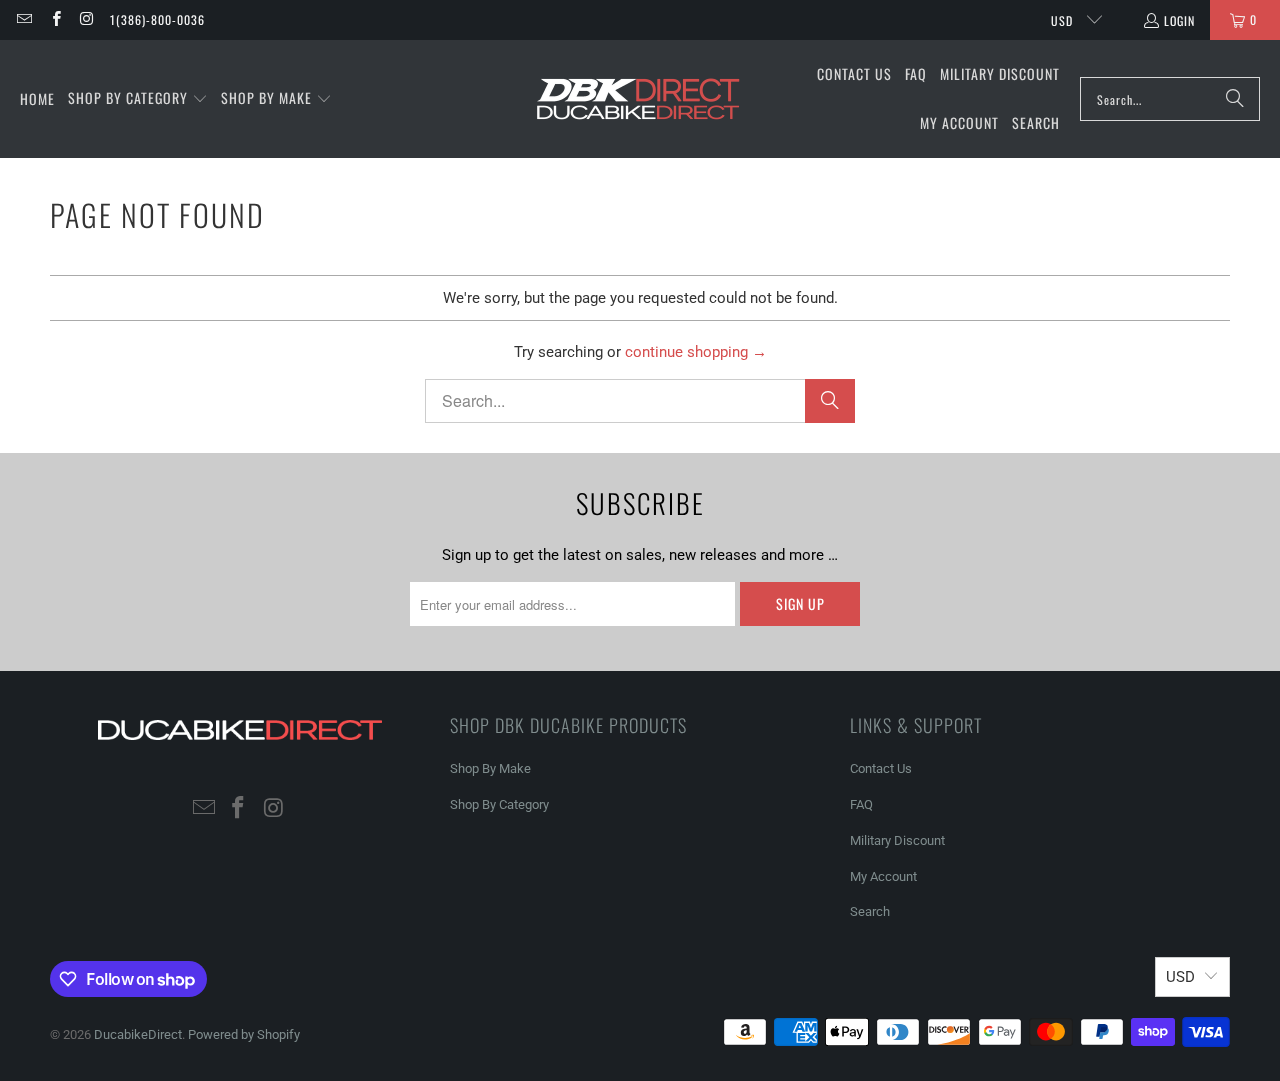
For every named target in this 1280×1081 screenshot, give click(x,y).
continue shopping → (696, 352)
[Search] (1235, 99)
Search (870, 911)
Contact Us (881, 768)
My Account (883, 876)
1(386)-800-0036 (157, 19)
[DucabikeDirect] (637, 99)
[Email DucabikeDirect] (23, 19)
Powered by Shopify (244, 1034)
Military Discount (897, 840)
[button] (138, 99)
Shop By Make (490, 768)
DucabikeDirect (138, 1034)
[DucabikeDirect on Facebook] (54, 19)
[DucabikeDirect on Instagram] (86, 19)
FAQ (861, 804)
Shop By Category (499, 804)
